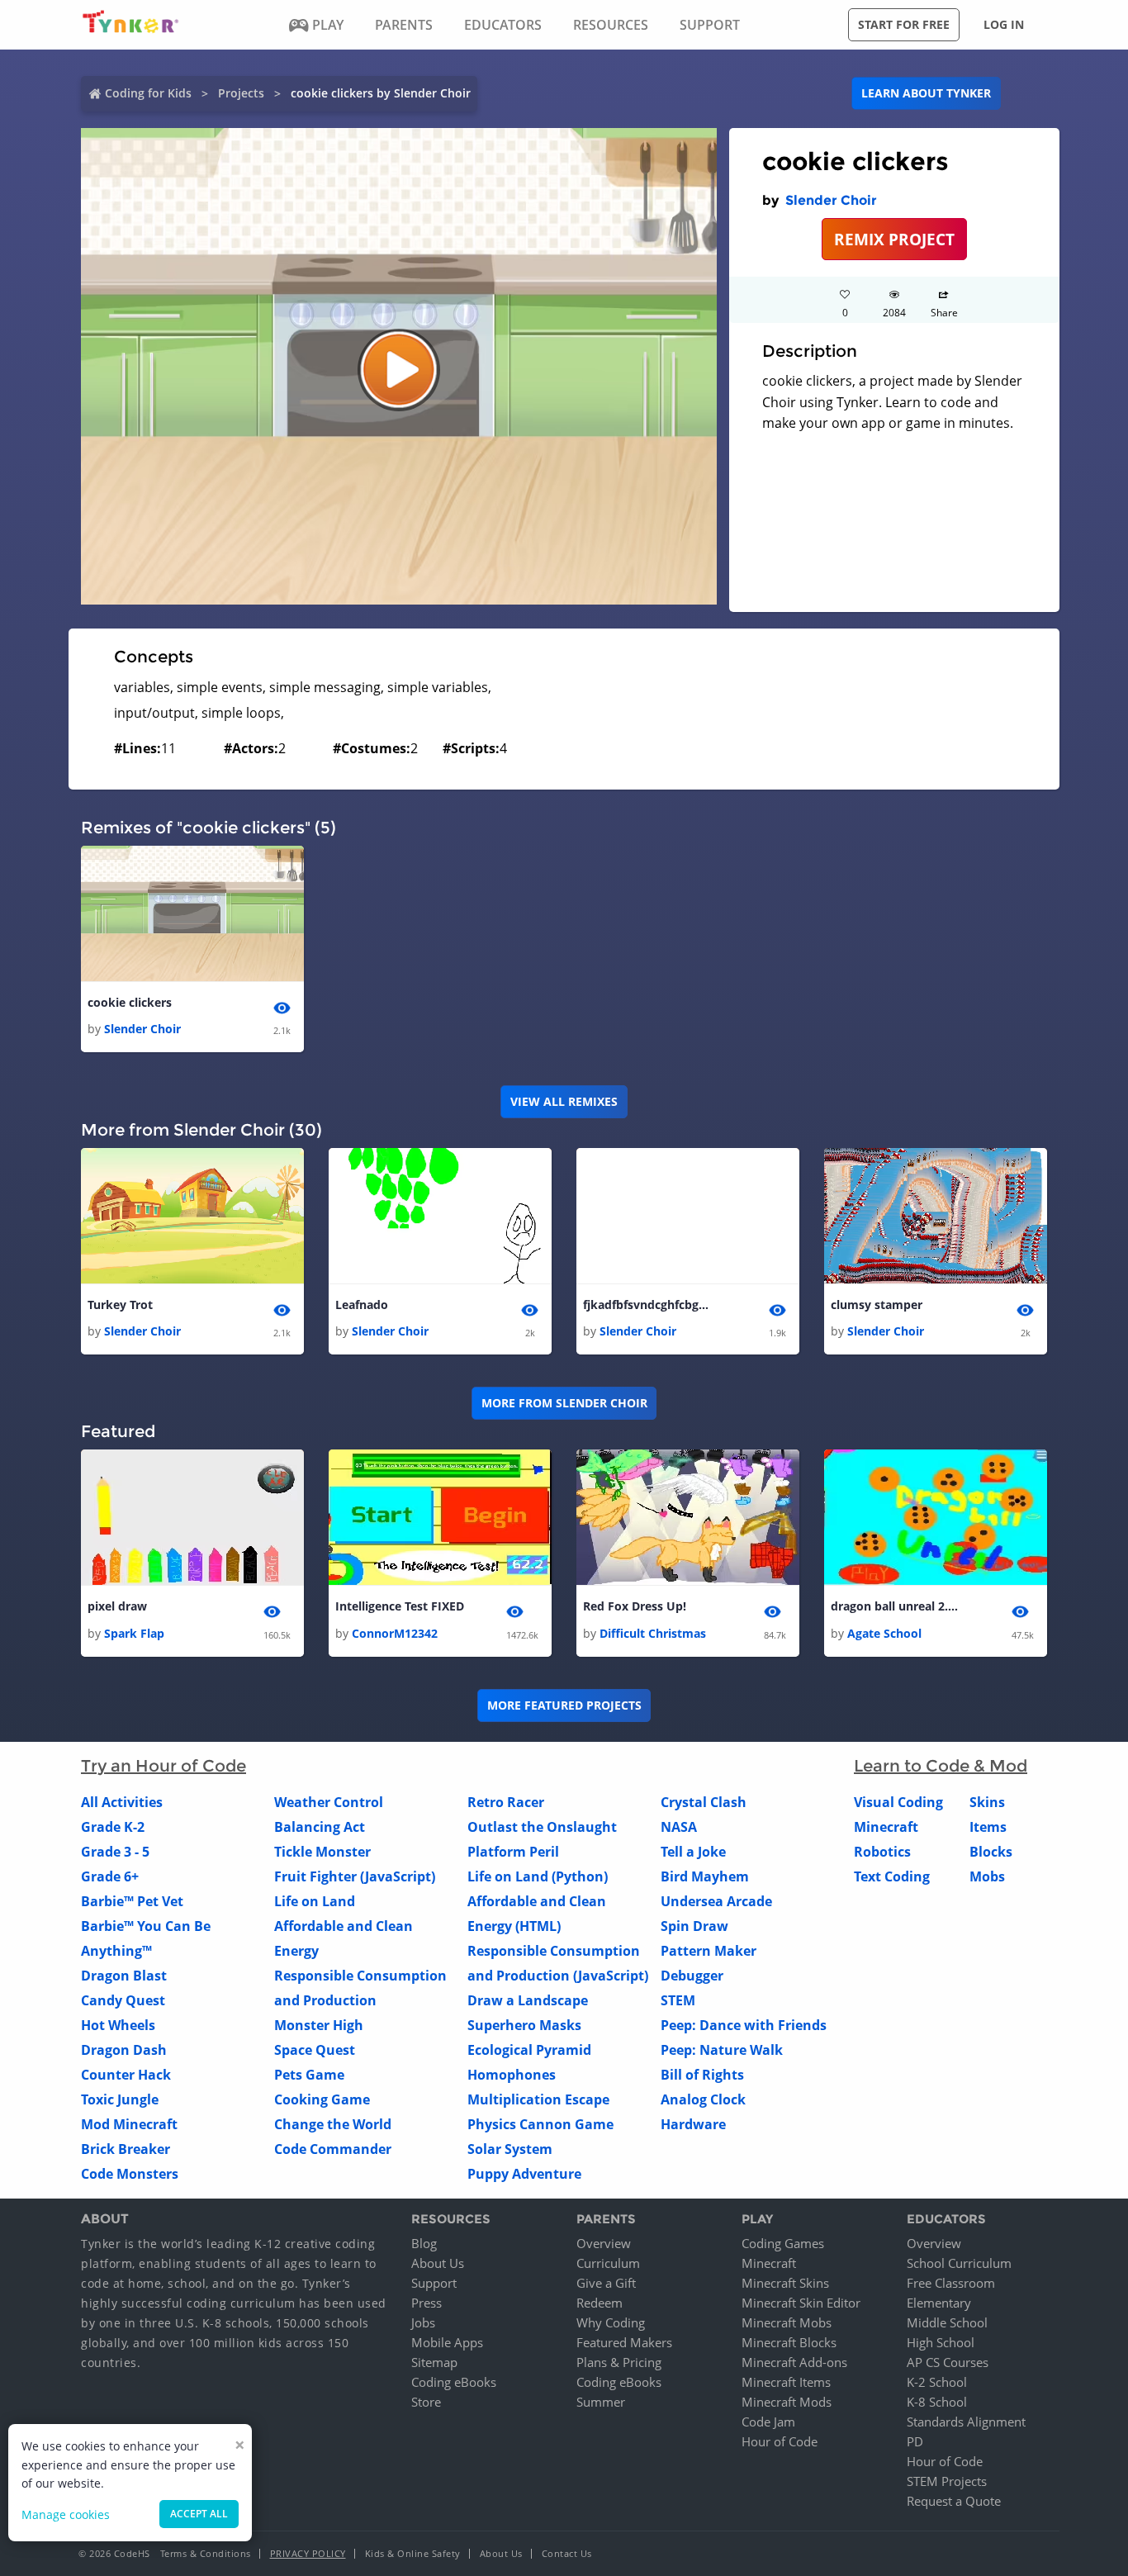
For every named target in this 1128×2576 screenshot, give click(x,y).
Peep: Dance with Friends (744, 2025)
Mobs (987, 1876)
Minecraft (886, 1827)
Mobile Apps (447, 2342)
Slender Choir (831, 200)
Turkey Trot (120, 1305)
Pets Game (309, 2075)
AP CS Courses (948, 2362)
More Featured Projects (564, 1705)
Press (427, 2303)
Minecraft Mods (787, 2402)
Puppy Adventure (524, 2174)
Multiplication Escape (538, 2099)
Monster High (319, 2025)
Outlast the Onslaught (542, 1827)
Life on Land (315, 1901)
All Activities (122, 1802)
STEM (678, 2000)
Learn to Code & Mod (941, 1766)
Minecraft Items (786, 2382)
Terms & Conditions (206, 2553)
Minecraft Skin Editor (801, 2303)
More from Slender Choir (564, 1403)
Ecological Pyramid (529, 2050)
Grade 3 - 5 (115, 1852)
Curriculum (608, 2263)
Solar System (510, 2149)
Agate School (884, 1633)
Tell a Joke (693, 1852)
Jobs (423, 2322)
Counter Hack (126, 2075)
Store (426, 2402)
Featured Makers (624, 2342)
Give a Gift (606, 2283)
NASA (679, 1827)
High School (941, 2342)
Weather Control (329, 1802)
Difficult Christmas (653, 1633)
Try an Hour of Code (164, 1766)
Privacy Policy (308, 2553)
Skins (987, 1802)
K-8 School (937, 2402)
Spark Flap (134, 1633)
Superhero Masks (524, 2025)
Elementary (939, 2303)
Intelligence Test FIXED (400, 1606)
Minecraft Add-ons (794, 2362)
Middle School (947, 2322)
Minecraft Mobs (787, 2322)
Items (988, 1827)
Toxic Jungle (120, 2099)
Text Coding (892, 1876)
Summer (601, 2402)
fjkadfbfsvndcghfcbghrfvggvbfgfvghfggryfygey (649, 1305)
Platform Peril (513, 1852)
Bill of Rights (702, 2075)
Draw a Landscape (528, 2000)
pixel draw (117, 1606)
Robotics (882, 1852)
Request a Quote (954, 2501)
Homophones (512, 2075)
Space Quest (315, 2050)
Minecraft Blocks (789, 2342)
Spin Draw (694, 1926)
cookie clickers (130, 1002)
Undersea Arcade (716, 1901)
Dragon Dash (124, 2050)
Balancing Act (320, 1827)
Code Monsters (130, 2174)
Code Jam (768, 2422)
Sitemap (434, 2362)
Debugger (692, 1976)
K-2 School (937, 2382)
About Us (438, 2263)
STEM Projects (947, 2481)
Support (434, 2283)
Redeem (600, 2303)
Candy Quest (123, 2000)
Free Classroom (951, 2283)
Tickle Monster (322, 1852)
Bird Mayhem (705, 1876)
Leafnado (362, 1305)
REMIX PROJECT (894, 239)
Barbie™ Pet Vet (132, 1901)
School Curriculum (959, 2263)
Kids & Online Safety (413, 2553)
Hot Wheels (118, 2025)
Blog (424, 2243)
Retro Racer (506, 1802)
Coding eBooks (454, 2382)
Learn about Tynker (926, 93)
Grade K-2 (113, 1827)
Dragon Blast (124, 1976)
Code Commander (333, 2149)
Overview (604, 2243)
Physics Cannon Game (540, 2124)
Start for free (904, 24)
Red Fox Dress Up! (635, 1606)
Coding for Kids (148, 93)
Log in (1004, 24)
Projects (241, 93)
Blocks (991, 1852)
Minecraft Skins (785, 2283)
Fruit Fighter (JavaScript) (355, 1876)
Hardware (693, 2124)
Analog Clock (703, 2099)
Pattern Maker (709, 1951)
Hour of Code (780, 2441)
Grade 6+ (110, 1876)
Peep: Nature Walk (722, 2050)
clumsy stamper (877, 1305)
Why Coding (611, 2322)
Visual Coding (898, 1802)
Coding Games (783, 2243)
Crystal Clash (704, 1802)
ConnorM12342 (395, 1633)
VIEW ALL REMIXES (564, 1101)
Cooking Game (322, 2099)
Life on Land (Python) (538, 1876)
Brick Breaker (126, 2149)
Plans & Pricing (619, 2362)
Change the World (333, 2124)
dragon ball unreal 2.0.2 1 (897, 1606)
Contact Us (567, 2553)
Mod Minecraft (129, 2124)
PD (915, 2441)
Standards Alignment (966, 2422)
